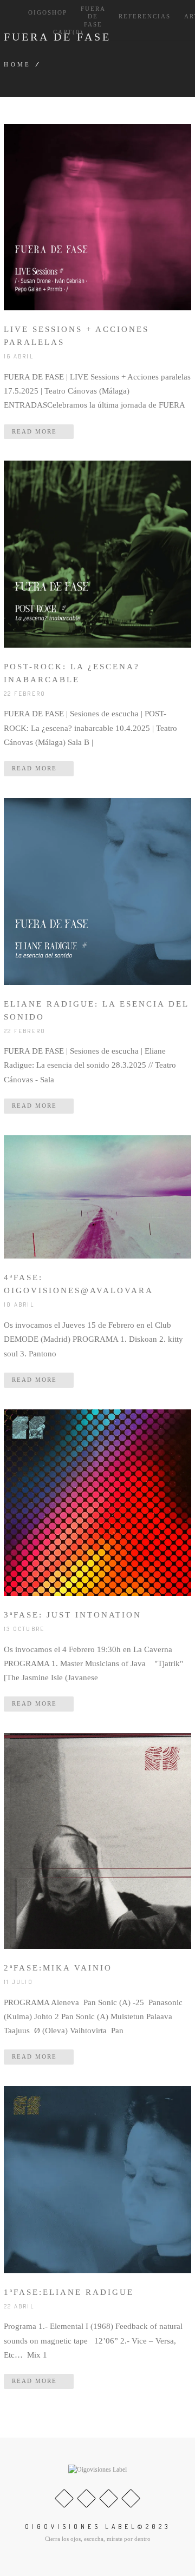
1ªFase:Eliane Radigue (69, 2292)
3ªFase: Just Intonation (73, 1615)
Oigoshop (48, 12)
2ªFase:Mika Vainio (58, 1968)
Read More (36, 431)
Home (18, 64)
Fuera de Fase (93, 16)
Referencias (145, 16)
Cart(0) (67, 32)
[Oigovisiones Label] (97, 2470)
